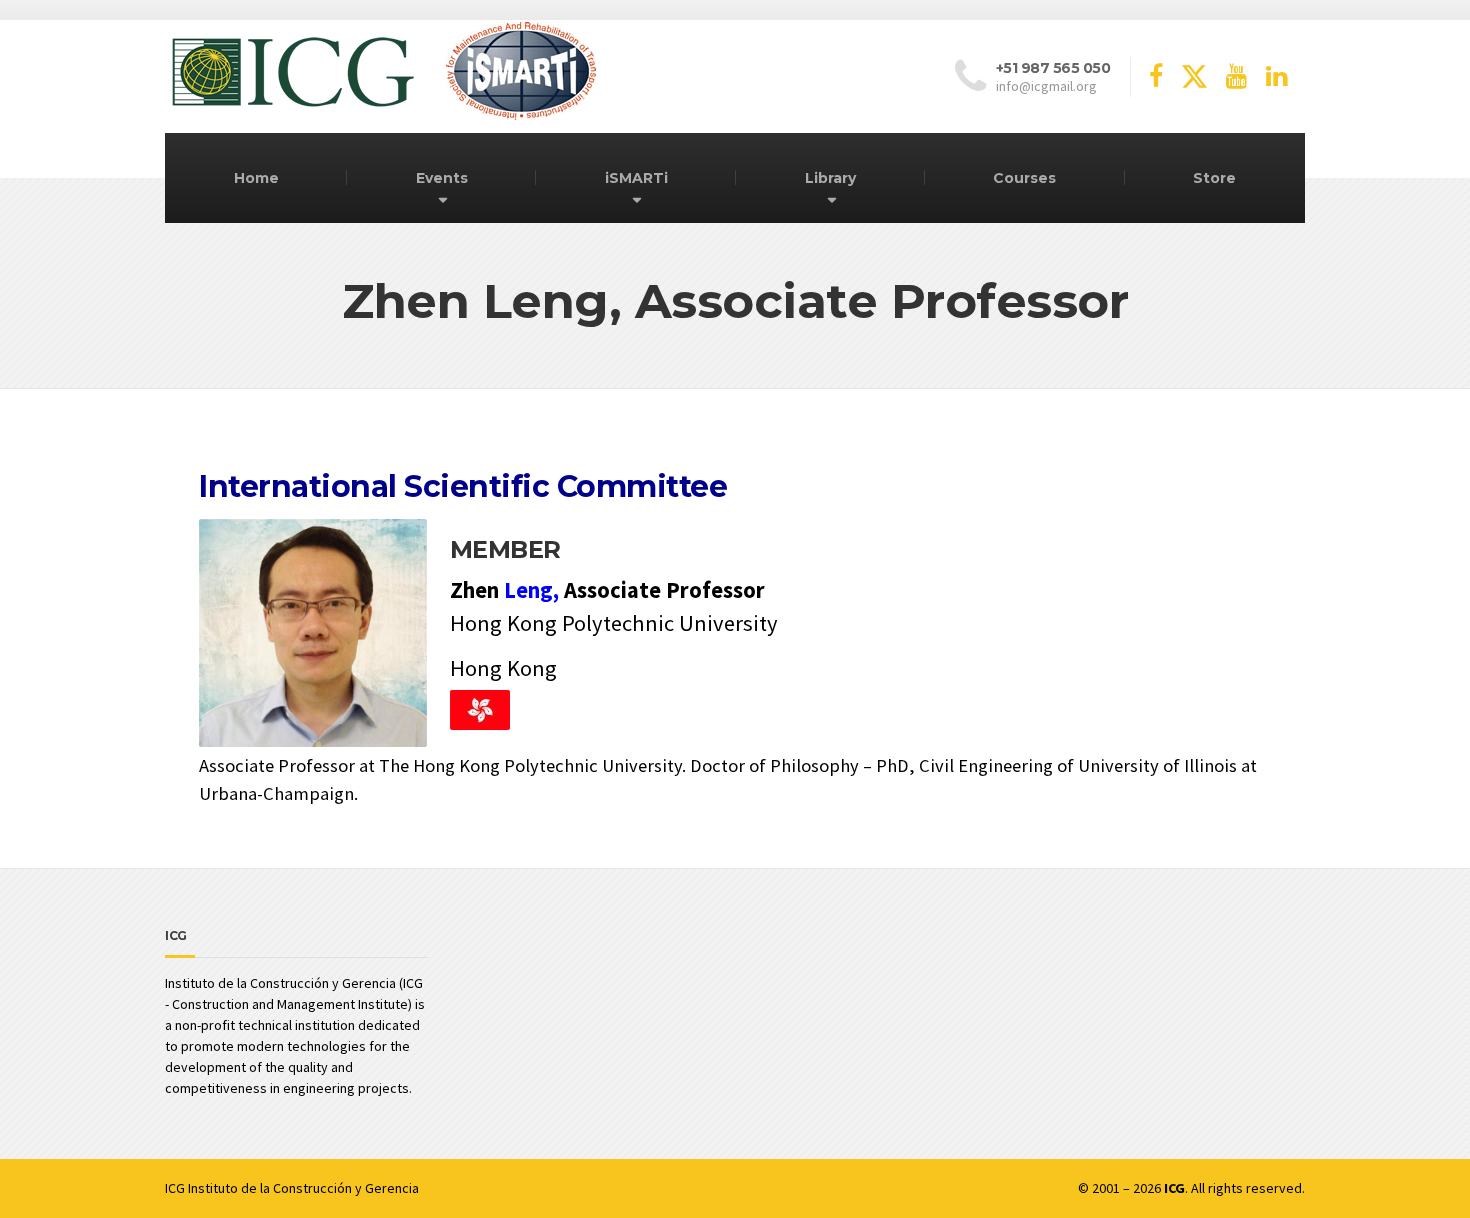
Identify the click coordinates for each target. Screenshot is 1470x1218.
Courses (1024, 178)
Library (830, 178)
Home (256, 178)
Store (1214, 178)
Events (442, 178)
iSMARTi (636, 178)
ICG (175, 1188)
